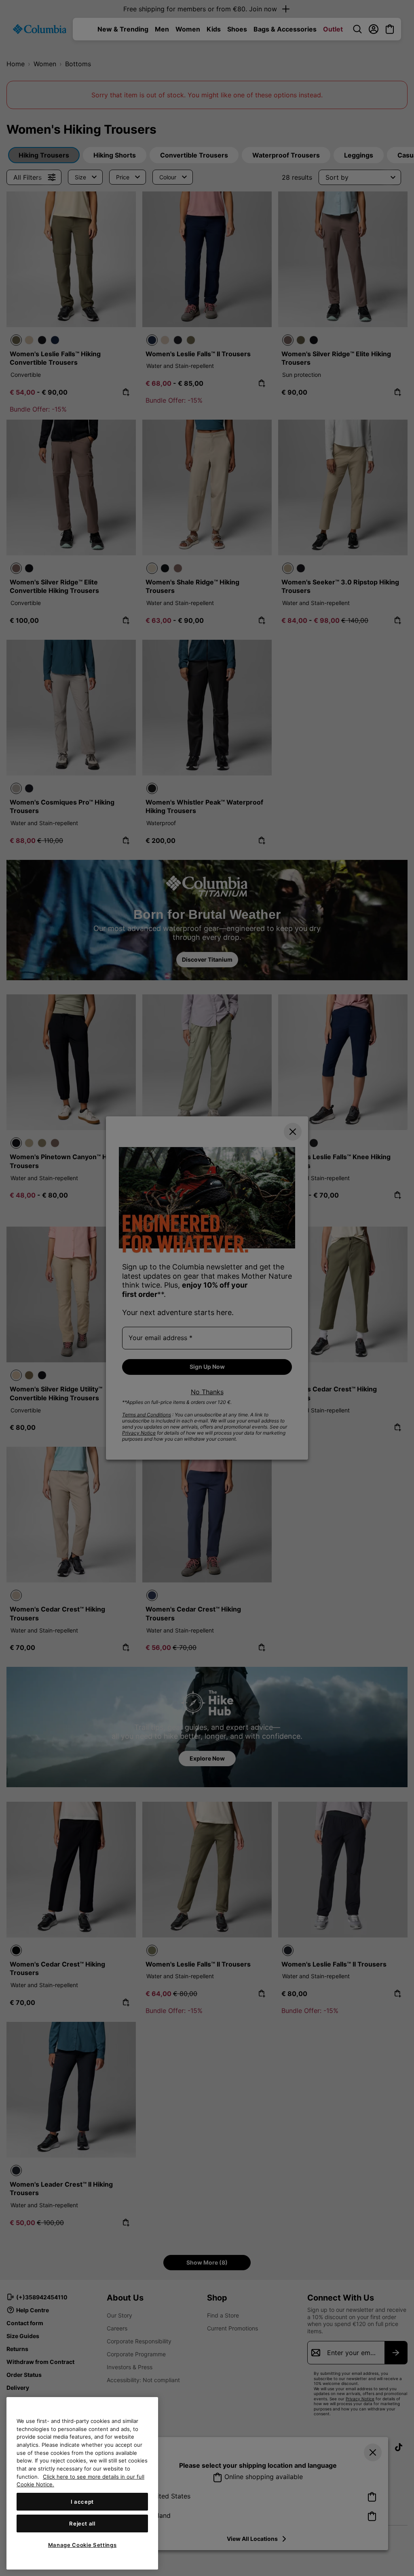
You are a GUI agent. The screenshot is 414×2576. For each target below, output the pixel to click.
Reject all (82, 2523)
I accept (82, 2502)
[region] (82, 2483)
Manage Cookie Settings (82, 2545)
